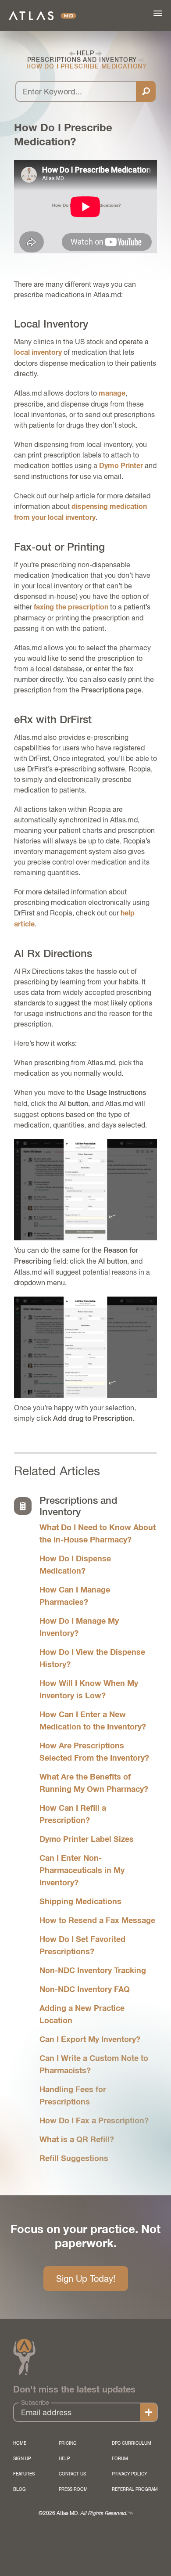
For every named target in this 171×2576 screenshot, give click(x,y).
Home (20, 2443)
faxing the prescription (71, 607)
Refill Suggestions (74, 2159)
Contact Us (72, 2474)
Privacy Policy (129, 2474)
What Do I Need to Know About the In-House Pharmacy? (98, 1534)
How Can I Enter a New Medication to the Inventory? (93, 1721)
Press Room (73, 2489)
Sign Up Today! (86, 2279)
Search (146, 91)
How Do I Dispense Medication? (75, 1565)
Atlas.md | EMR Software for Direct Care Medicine (43, 16)
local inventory (38, 353)
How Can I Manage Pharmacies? (75, 1596)
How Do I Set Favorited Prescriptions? (82, 1946)
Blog (20, 2489)
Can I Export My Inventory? (90, 2040)
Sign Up (22, 2458)
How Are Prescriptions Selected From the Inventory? (94, 1752)
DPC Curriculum (132, 2443)
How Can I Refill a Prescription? (73, 1815)
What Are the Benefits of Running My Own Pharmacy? (94, 1783)
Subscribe (35, 2403)
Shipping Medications (80, 1902)
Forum (120, 2458)
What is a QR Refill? (77, 2140)
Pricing (68, 2443)
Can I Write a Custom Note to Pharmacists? (94, 2065)
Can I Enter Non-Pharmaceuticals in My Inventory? (82, 1871)
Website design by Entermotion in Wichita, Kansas (131, 2513)
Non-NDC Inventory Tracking (93, 1971)
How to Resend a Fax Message (97, 1921)
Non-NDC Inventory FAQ (85, 1990)
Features (24, 2474)
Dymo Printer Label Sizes (87, 1840)
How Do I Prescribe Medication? (86, 67)
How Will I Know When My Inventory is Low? (89, 1690)
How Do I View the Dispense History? (92, 1659)
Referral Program (135, 2489)
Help (85, 53)
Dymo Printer (121, 466)
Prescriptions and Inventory (82, 60)
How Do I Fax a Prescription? (94, 2121)
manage (112, 393)
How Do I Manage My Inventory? (79, 1628)
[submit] (149, 2413)
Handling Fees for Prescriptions (73, 2096)
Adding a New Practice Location (82, 2015)
